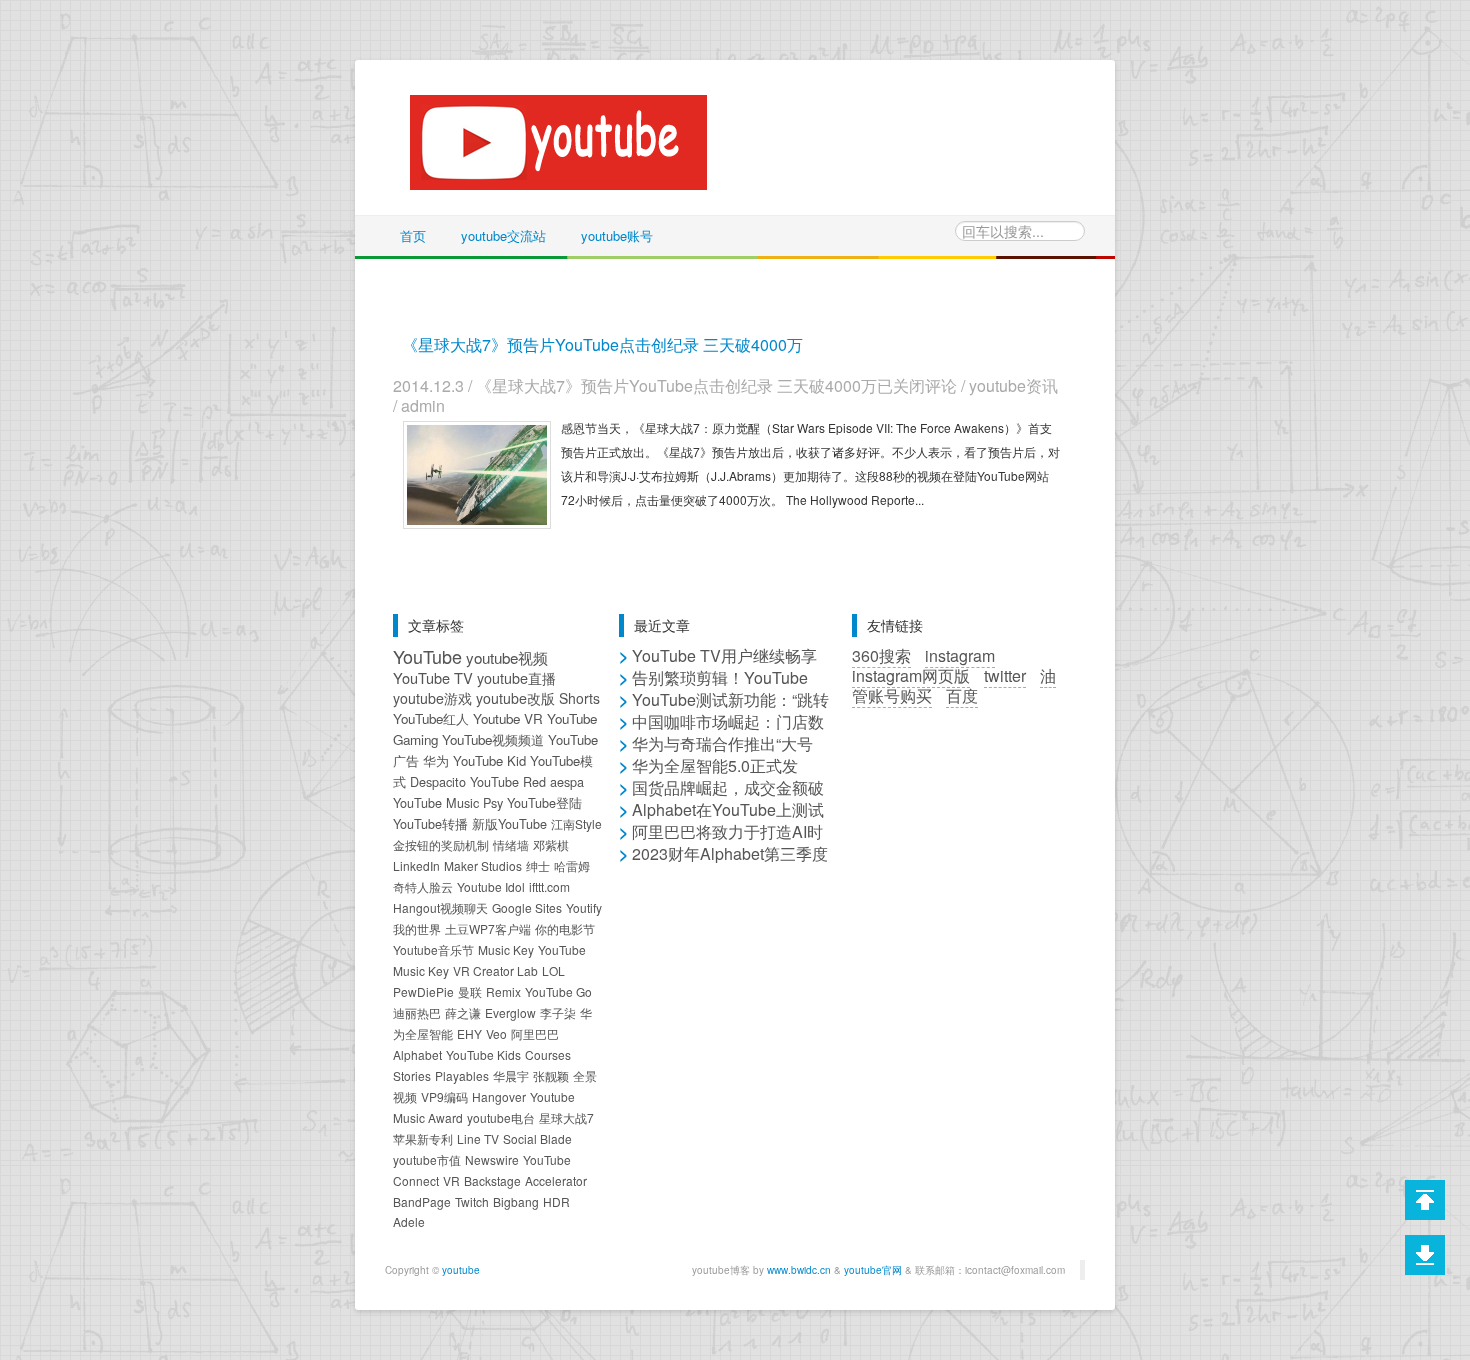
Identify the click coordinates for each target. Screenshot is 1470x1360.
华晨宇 (511, 1075)
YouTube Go (558, 991)
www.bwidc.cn (799, 1270)
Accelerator (556, 1180)
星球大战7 (566, 1117)
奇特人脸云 (423, 886)
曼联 (470, 991)
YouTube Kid (489, 760)
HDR (556, 1201)
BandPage (422, 1201)
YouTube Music (436, 802)
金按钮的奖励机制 (441, 844)
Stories (412, 1075)
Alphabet (417, 1054)
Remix (503, 991)
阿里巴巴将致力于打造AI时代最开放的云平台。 (721, 841)
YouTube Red (508, 781)
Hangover (499, 1096)
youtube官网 (873, 1270)
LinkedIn (416, 865)
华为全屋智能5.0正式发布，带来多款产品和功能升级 (723, 775)
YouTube (427, 656)
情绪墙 (511, 844)
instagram (960, 655)
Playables (462, 1075)
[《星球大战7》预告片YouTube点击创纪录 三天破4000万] (477, 472)
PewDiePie (423, 991)
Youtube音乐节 (433, 949)
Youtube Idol (491, 886)
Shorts (579, 698)
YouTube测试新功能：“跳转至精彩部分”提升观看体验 (724, 709)
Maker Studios (483, 865)
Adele (409, 1221)
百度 (962, 695)
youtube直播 (516, 677)
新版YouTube (509, 823)
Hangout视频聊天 (440, 907)
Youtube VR (508, 718)
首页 (413, 235)
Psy (493, 802)
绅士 (538, 865)
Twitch (472, 1201)
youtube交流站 (503, 235)
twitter (1005, 675)
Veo (496, 1033)
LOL (553, 970)
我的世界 (417, 928)
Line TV (478, 1138)
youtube (461, 1270)
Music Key (506, 949)
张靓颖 (551, 1075)
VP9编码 (444, 1096)
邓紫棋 (551, 844)
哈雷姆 (572, 865)
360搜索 (881, 655)
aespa (567, 781)
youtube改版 (515, 698)
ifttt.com (549, 886)
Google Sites (527, 907)
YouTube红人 (431, 718)
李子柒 (558, 1012)
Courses (548, 1054)
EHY (469, 1033)
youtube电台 (501, 1117)
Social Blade (537, 1138)
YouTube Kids (483, 1054)
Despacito (438, 781)
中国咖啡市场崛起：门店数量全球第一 (721, 731)
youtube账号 (617, 235)
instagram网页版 (911, 675)
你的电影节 (565, 928)
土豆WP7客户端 (488, 928)
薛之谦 (463, 1012)
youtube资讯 (1013, 385)
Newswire (492, 1159)
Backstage (492, 1180)
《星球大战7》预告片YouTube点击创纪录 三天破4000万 (602, 344)
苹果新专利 (423, 1138)
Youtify (584, 907)
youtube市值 (427, 1159)
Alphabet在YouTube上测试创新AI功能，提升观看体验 (721, 819)
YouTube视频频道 (493, 739)
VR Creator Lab (495, 970)
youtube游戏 (432, 698)
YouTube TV (433, 677)
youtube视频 (507, 657)
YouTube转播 (430, 823)
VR (451, 1180)
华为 (436, 760)
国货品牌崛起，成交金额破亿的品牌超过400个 (721, 797)
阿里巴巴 (535, 1033)
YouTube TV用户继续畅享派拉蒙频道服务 (718, 665)
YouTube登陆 (544, 802)
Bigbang (516, 1201)
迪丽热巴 (417, 1012)
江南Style (576, 823)
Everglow (510, 1012)
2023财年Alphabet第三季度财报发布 (723, 863)
